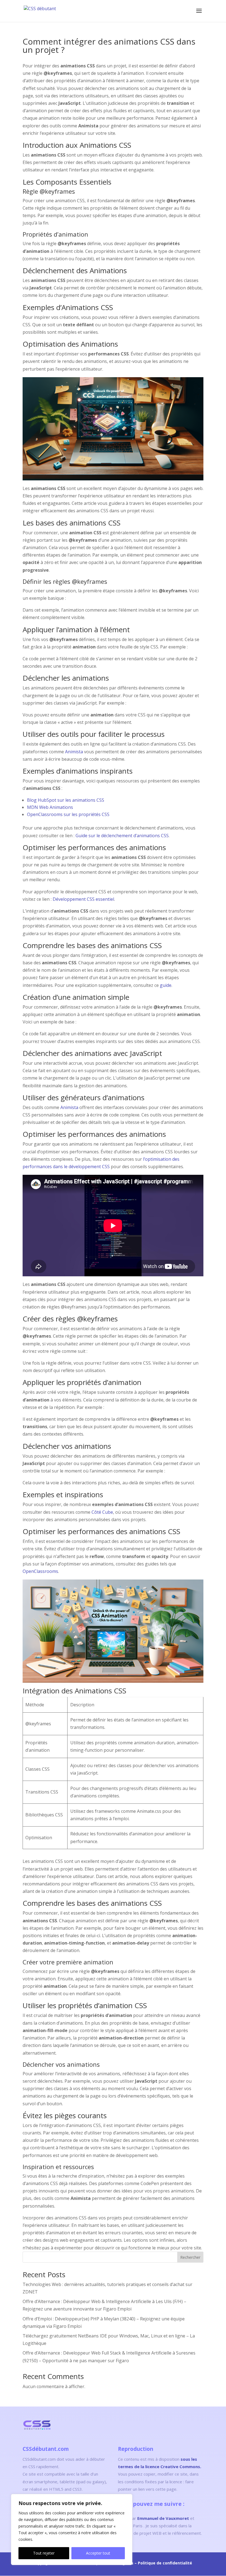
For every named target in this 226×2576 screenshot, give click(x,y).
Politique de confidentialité (165, 2563)
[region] (72, 2530)
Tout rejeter (44, 2553)
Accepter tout (98, 2553)
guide (166, 985)
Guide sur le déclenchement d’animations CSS (122, 836)
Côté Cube (102, 1512)
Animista (74, 752)
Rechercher (190, 2257)
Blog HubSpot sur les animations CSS (66, 800)
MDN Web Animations (50, 807)
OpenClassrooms (40, 1571)
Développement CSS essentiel (83, 899)
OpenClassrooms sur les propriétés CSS (68, 814)
